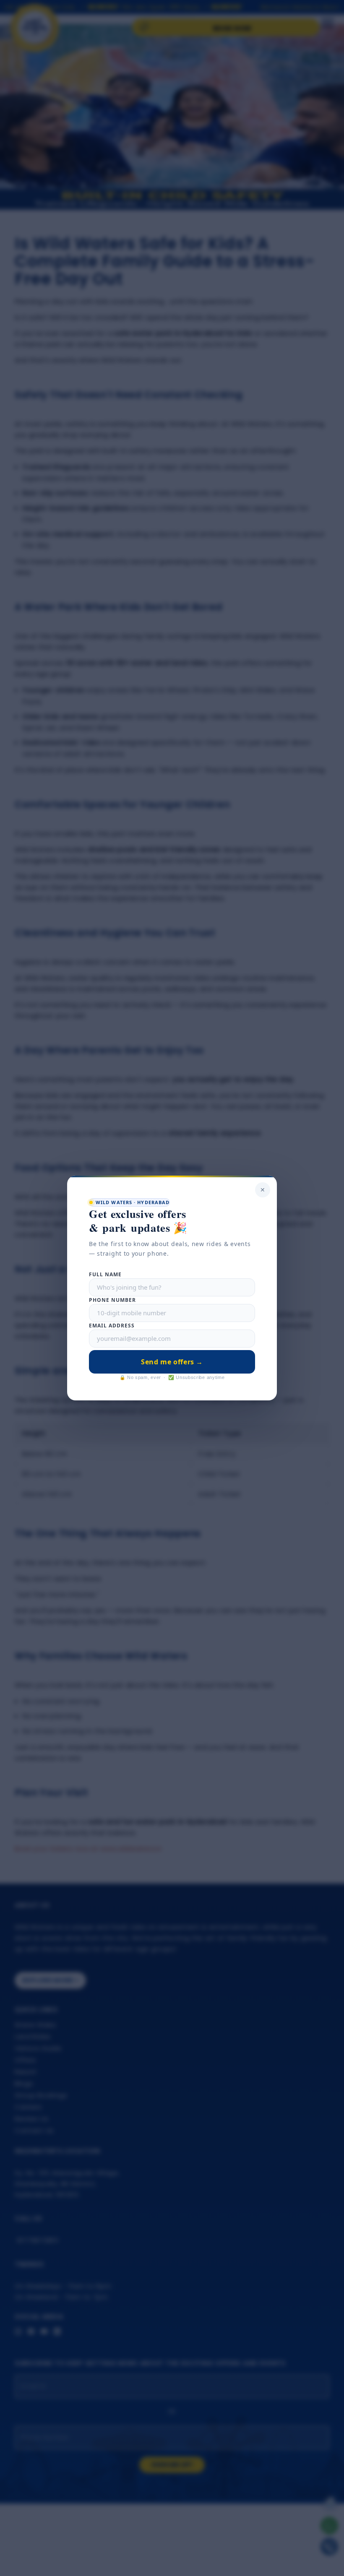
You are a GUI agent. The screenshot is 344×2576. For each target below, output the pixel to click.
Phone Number (112, 1300)
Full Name (105, 1274)
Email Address (112, 1326)
